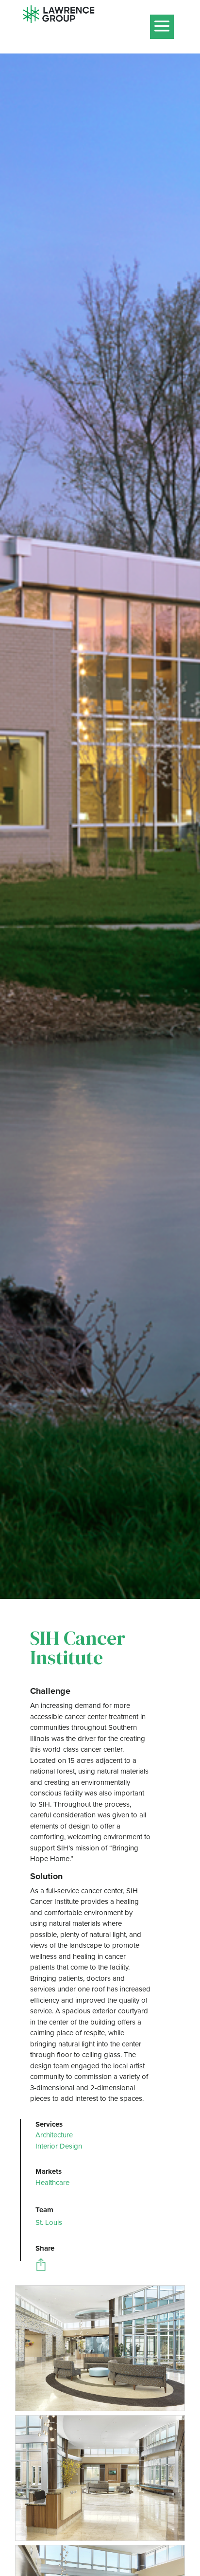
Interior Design (59, 2146)
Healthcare (52, 2183)
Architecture (54, 2135)
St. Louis (49, 2222)
